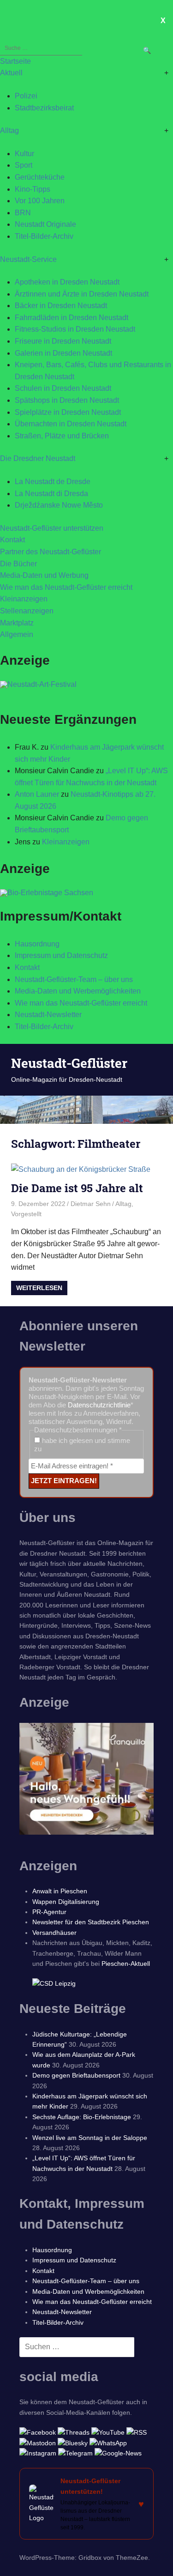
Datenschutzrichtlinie (99, 1405)
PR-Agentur (49, 1912)
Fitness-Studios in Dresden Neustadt (75, 329)
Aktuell (11, 73)
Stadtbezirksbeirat (44, 108)
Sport (24, 165)
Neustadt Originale (45, 224)
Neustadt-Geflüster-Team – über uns (74, 979)
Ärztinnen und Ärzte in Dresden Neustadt (82, 294)
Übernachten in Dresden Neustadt (71, 424)
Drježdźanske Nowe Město (59, 505)
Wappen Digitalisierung (66, 1902)
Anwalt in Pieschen (60, 1891)
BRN (23, 213)
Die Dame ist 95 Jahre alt (77, 1188)
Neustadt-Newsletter (48, 1015)
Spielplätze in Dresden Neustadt (68, 412)
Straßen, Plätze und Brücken (62, 436)
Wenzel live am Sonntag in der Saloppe (90, 2138)
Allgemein (17, 634)
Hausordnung (37, 944)
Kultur (24, 154)
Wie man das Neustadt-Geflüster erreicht (66, 587)
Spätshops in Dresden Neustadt (67, 400)
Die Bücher (18, 564)
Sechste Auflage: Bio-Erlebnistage (82, 2117)
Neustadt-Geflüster (69, 1063)
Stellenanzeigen (27, 611)
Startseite (15, 61)
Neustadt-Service (28, 259)
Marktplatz (17, 623)
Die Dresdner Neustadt (38, 458)
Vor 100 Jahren (40, 201)
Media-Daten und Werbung (44, 575)
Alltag (9, 130)
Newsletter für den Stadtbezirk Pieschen (91, 1922)
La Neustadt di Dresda (51, 494)
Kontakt (12, 540)
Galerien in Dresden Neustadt (63, 353)
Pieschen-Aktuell (126, 1964)
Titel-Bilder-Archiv (44, 236)
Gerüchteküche (40, 177)
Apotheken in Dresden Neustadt (67, 282)
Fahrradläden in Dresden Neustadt (72, 318)
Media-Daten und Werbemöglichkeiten (78, 991)
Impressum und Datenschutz (61, 955)
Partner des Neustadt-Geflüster (51, 552)
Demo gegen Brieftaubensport (76, 2075)
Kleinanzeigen (24, 599)
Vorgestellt (26, 1214)
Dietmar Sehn (91, 1204)
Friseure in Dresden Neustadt (63, 341)
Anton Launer (37, 794)
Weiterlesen (39, 1288)
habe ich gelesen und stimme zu (82, 1445)
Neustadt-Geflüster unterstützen (52, 528)
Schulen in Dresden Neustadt (63, 388)
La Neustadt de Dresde (53, 482)
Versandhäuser (54, 1933)
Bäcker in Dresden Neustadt (61, 306)
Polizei (26, 96)
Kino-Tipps (33, 189)
